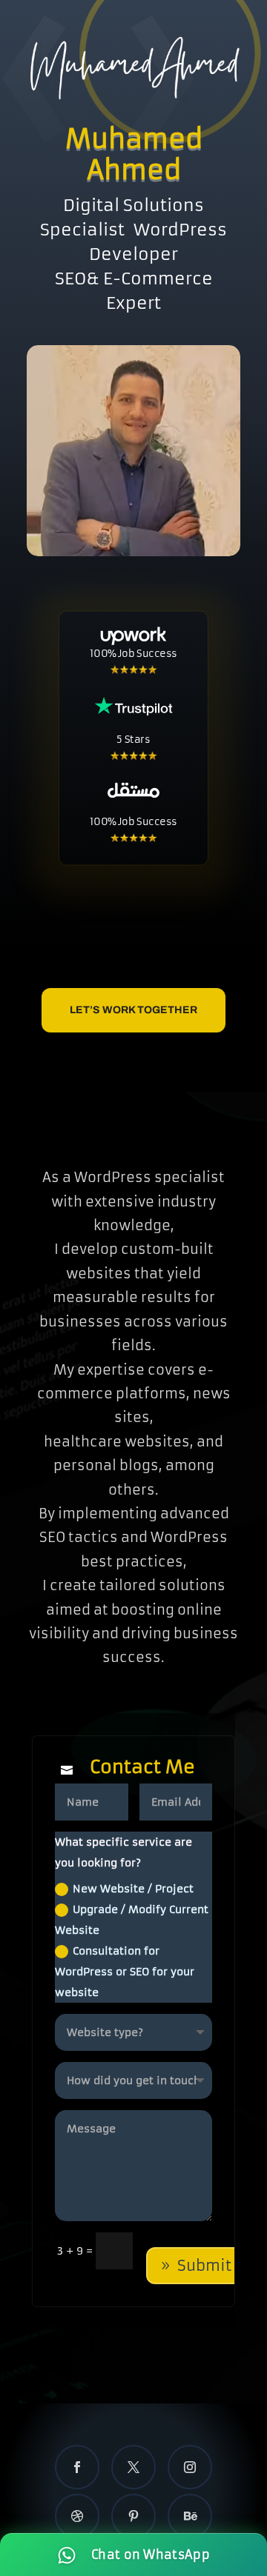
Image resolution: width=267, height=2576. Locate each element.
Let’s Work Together (133, 1010)
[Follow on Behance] (190, 2516)
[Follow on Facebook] (77, 2467)
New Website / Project (133, 1889)
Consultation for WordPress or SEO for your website (125, 1972)
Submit (204, 2265)
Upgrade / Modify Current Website (132, 1920)
